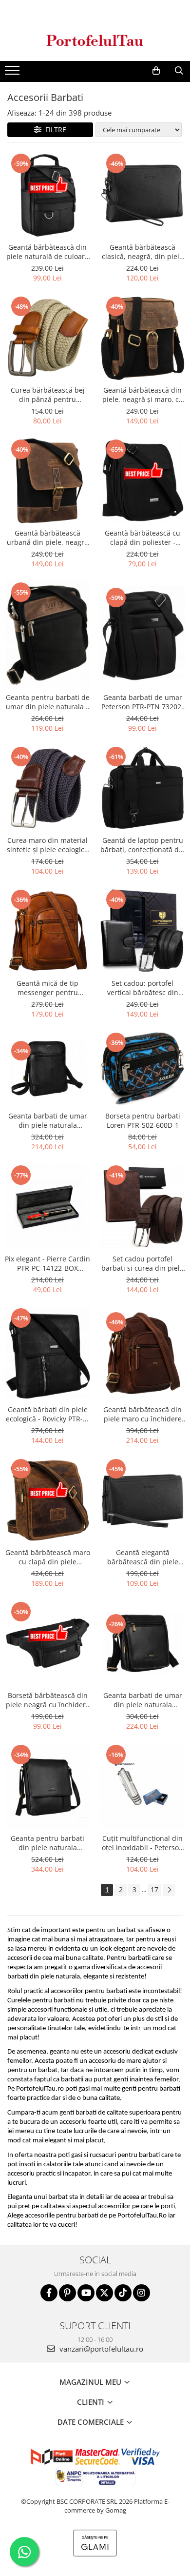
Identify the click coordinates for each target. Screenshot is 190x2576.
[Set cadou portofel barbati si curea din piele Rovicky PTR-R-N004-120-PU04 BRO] (142, 1207)
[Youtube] (86, 2293)
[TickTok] (123, 2293)
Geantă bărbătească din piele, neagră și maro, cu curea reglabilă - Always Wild (143, 395)
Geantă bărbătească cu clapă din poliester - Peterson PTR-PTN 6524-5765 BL (142, 538)
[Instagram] (142, 2293)
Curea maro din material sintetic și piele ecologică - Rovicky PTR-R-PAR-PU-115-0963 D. (47, 845)
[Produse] (13, 73)
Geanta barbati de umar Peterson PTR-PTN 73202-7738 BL (142, 702)
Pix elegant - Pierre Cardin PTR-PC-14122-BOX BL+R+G (47, 1263)
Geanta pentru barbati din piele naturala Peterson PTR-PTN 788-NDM (47, 1843)
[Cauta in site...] (179, 71)
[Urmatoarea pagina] (169, 1890)
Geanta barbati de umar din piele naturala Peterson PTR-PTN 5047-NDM (143, 1700)
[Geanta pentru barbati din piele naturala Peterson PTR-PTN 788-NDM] (47, 1786)
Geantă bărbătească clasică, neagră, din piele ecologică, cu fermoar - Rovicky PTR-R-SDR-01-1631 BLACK (142, 252)
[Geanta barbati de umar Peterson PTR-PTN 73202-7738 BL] (142, 634)
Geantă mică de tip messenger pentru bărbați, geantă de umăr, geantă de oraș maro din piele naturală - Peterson (48, 988)
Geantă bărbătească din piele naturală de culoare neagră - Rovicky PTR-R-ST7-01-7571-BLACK (47, 252)
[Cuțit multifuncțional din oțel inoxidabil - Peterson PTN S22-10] (142, 1786)
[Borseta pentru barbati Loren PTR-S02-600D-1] (142, 1069)
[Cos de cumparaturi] (156, 71)
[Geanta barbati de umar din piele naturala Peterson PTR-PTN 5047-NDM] (142, 1643)
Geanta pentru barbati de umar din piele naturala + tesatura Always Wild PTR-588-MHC (48, 702)
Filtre (54, 130)
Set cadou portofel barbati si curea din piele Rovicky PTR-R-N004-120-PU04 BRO (142, 1263)
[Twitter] (104, 2293)
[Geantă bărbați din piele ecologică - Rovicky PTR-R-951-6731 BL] (47, 1354)
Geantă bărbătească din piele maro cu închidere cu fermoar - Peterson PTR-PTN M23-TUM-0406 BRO (142, 1414)
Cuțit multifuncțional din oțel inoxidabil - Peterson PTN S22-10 (142, 1843)
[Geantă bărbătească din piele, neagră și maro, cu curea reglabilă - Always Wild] (142, 338)
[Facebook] (49, 2293)
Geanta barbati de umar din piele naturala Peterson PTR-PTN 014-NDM (48, 1120)
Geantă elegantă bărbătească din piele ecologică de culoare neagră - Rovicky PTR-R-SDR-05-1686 (142, 1557)
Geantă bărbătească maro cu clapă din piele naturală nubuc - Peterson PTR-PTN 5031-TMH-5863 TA (48, 1557)
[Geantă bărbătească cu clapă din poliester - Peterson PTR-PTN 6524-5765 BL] (142, 481)
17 (154, 1889)
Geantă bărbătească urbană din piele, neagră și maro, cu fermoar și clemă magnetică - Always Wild (47, 538)
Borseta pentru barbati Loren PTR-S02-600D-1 (143, 1120)
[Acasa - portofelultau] (95, 40)
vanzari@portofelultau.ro (100, 2349)
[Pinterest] (67, 2293)
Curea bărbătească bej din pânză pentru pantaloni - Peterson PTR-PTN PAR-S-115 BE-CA (48, 395)
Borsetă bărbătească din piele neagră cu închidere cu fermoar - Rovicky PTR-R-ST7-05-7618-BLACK (48, 1700)
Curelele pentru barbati (41, 2001)
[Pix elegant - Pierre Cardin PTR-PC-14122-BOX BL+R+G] (47, 1207)
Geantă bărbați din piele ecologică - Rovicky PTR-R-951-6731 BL (48, 1414)
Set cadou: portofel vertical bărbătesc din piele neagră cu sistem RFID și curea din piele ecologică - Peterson (143, 988)
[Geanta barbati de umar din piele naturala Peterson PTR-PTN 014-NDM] (47, 1068)
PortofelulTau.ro (40, 2089)
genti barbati (78, 2113)
